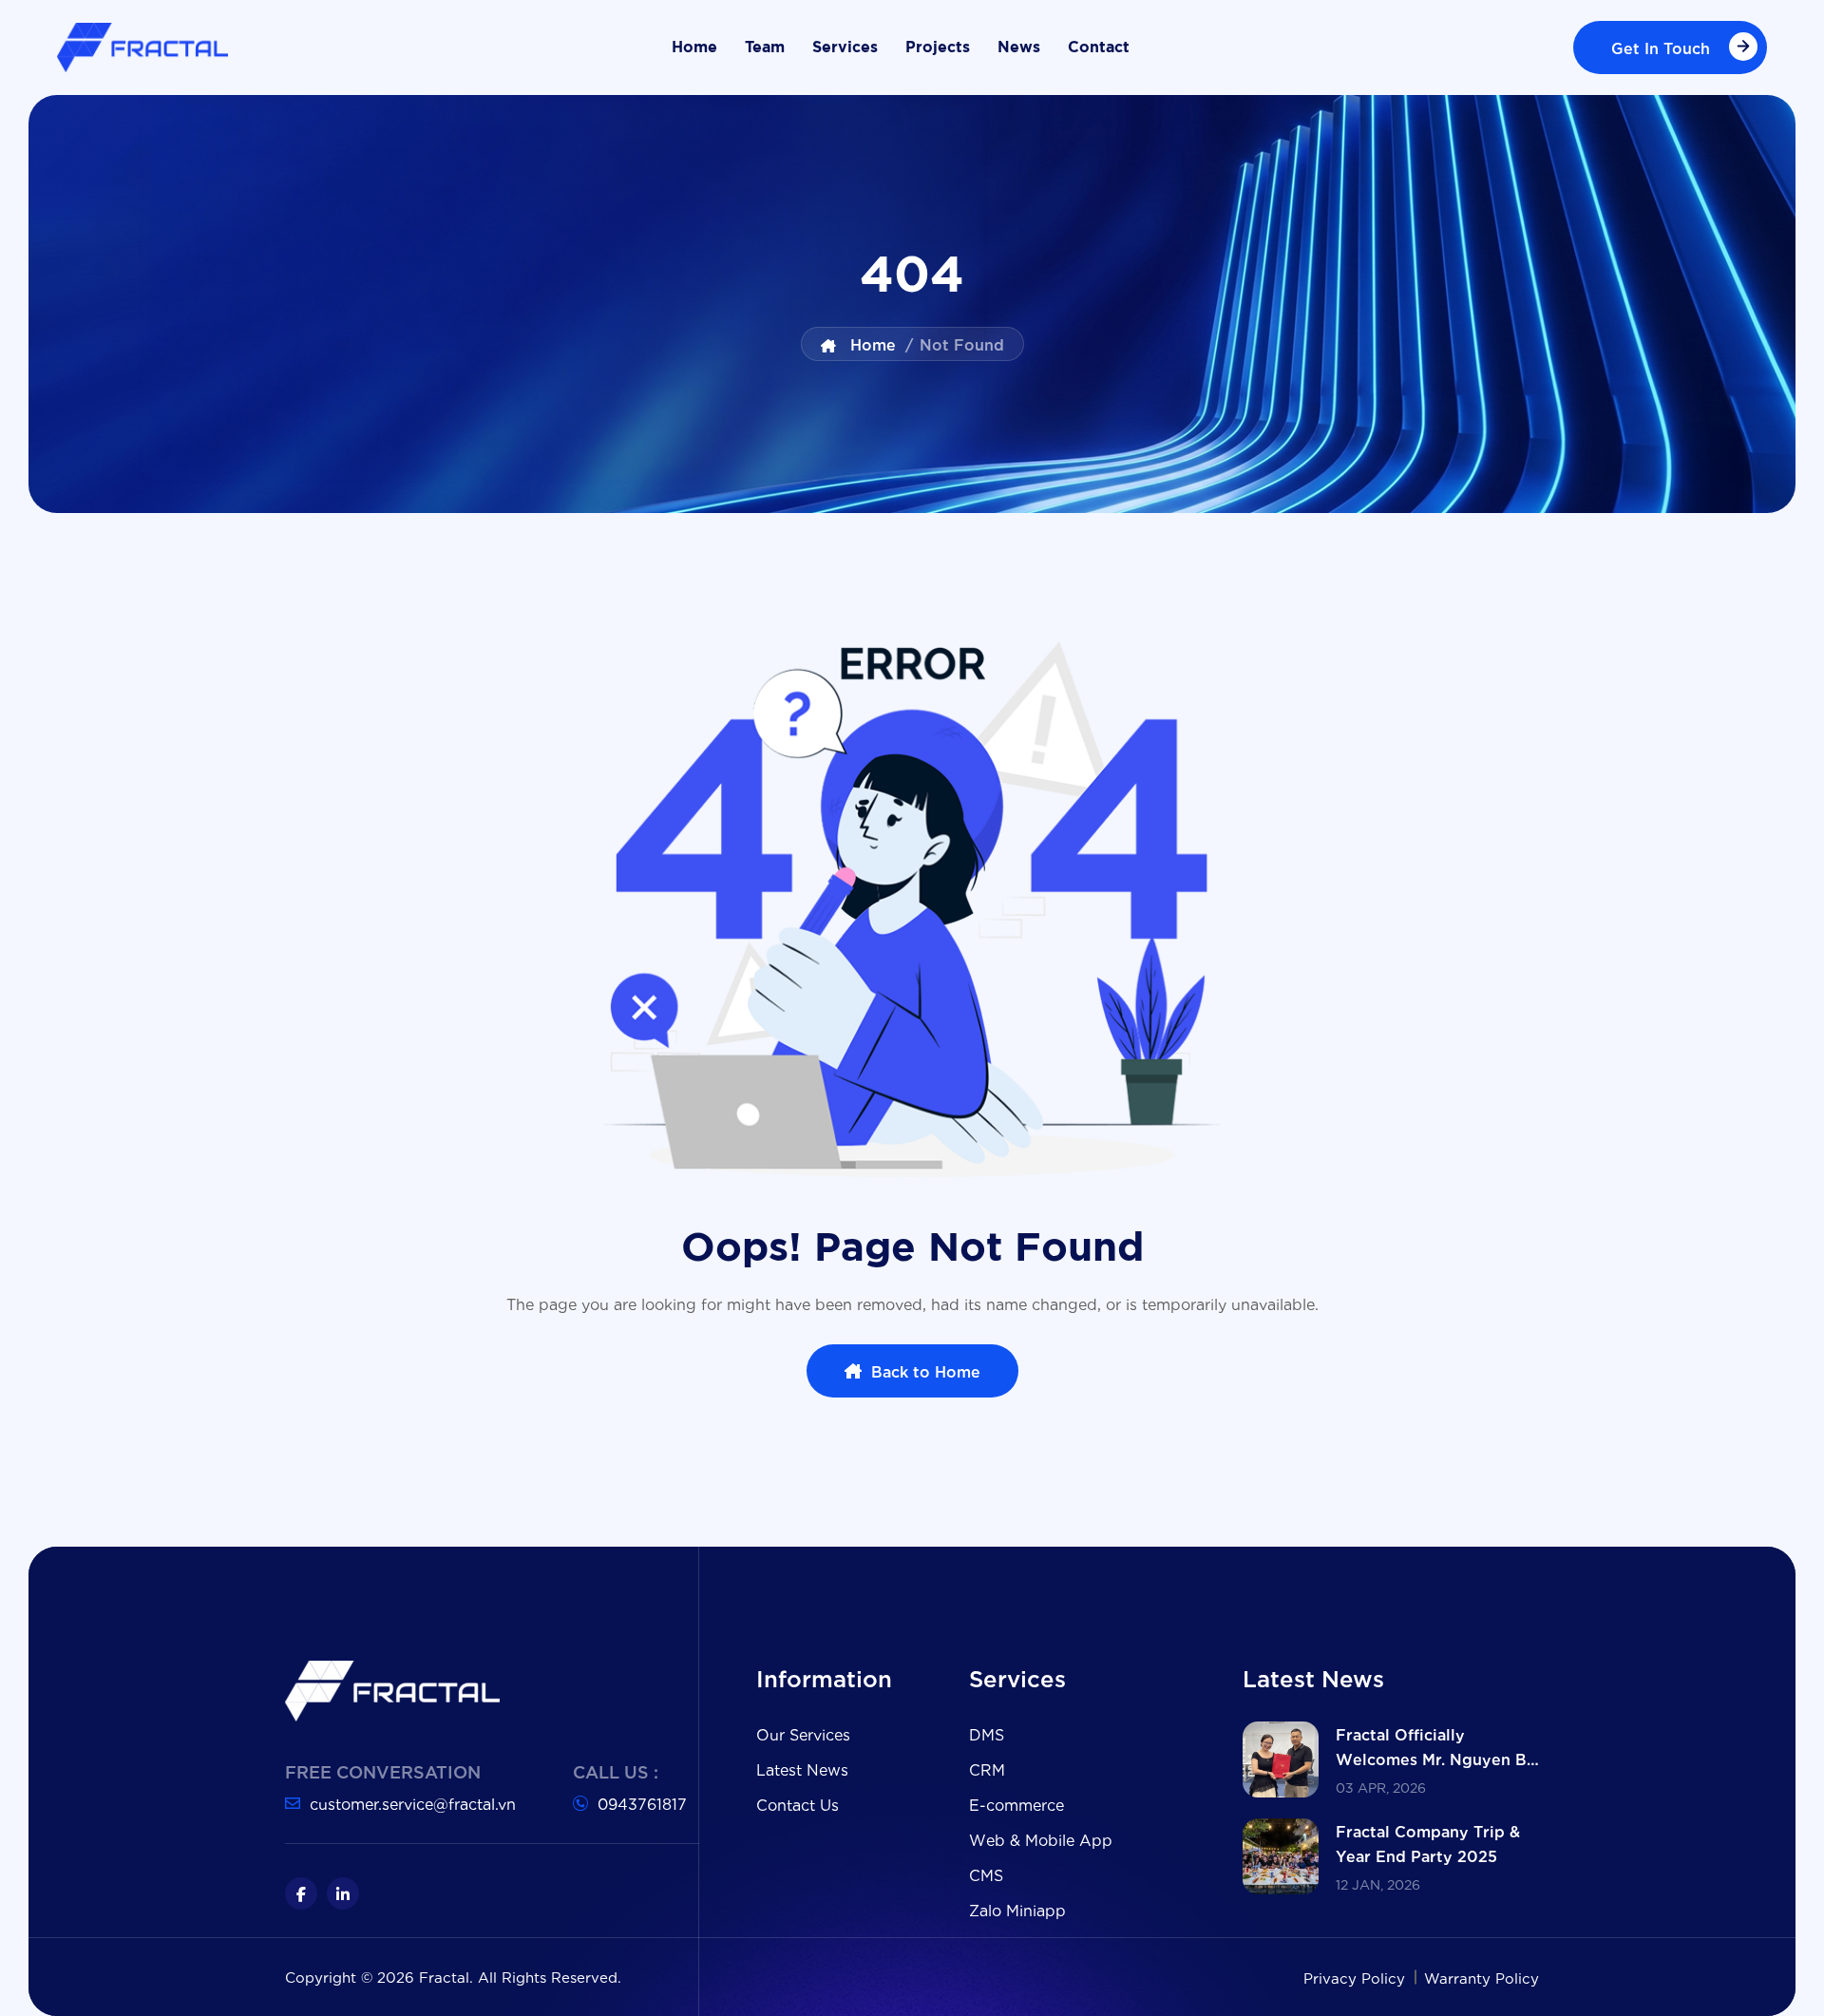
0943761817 (642, 1803)
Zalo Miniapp (1017, 1909)
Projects (938, 48)
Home (694, 48)
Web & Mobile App (1041, 1839)
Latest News (802, 1769)
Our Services (803, 1733)
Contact (1099, 48)
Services (845, 48)
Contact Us (798, 1804)
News (1019, 48)
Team (765, 48)
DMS (987, 1733)
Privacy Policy (1357, 1977)
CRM (987, 1769)
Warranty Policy (1482, 1977)
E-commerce (1016, 1804)
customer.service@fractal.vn (413, 1803)
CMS (986, 1874)
